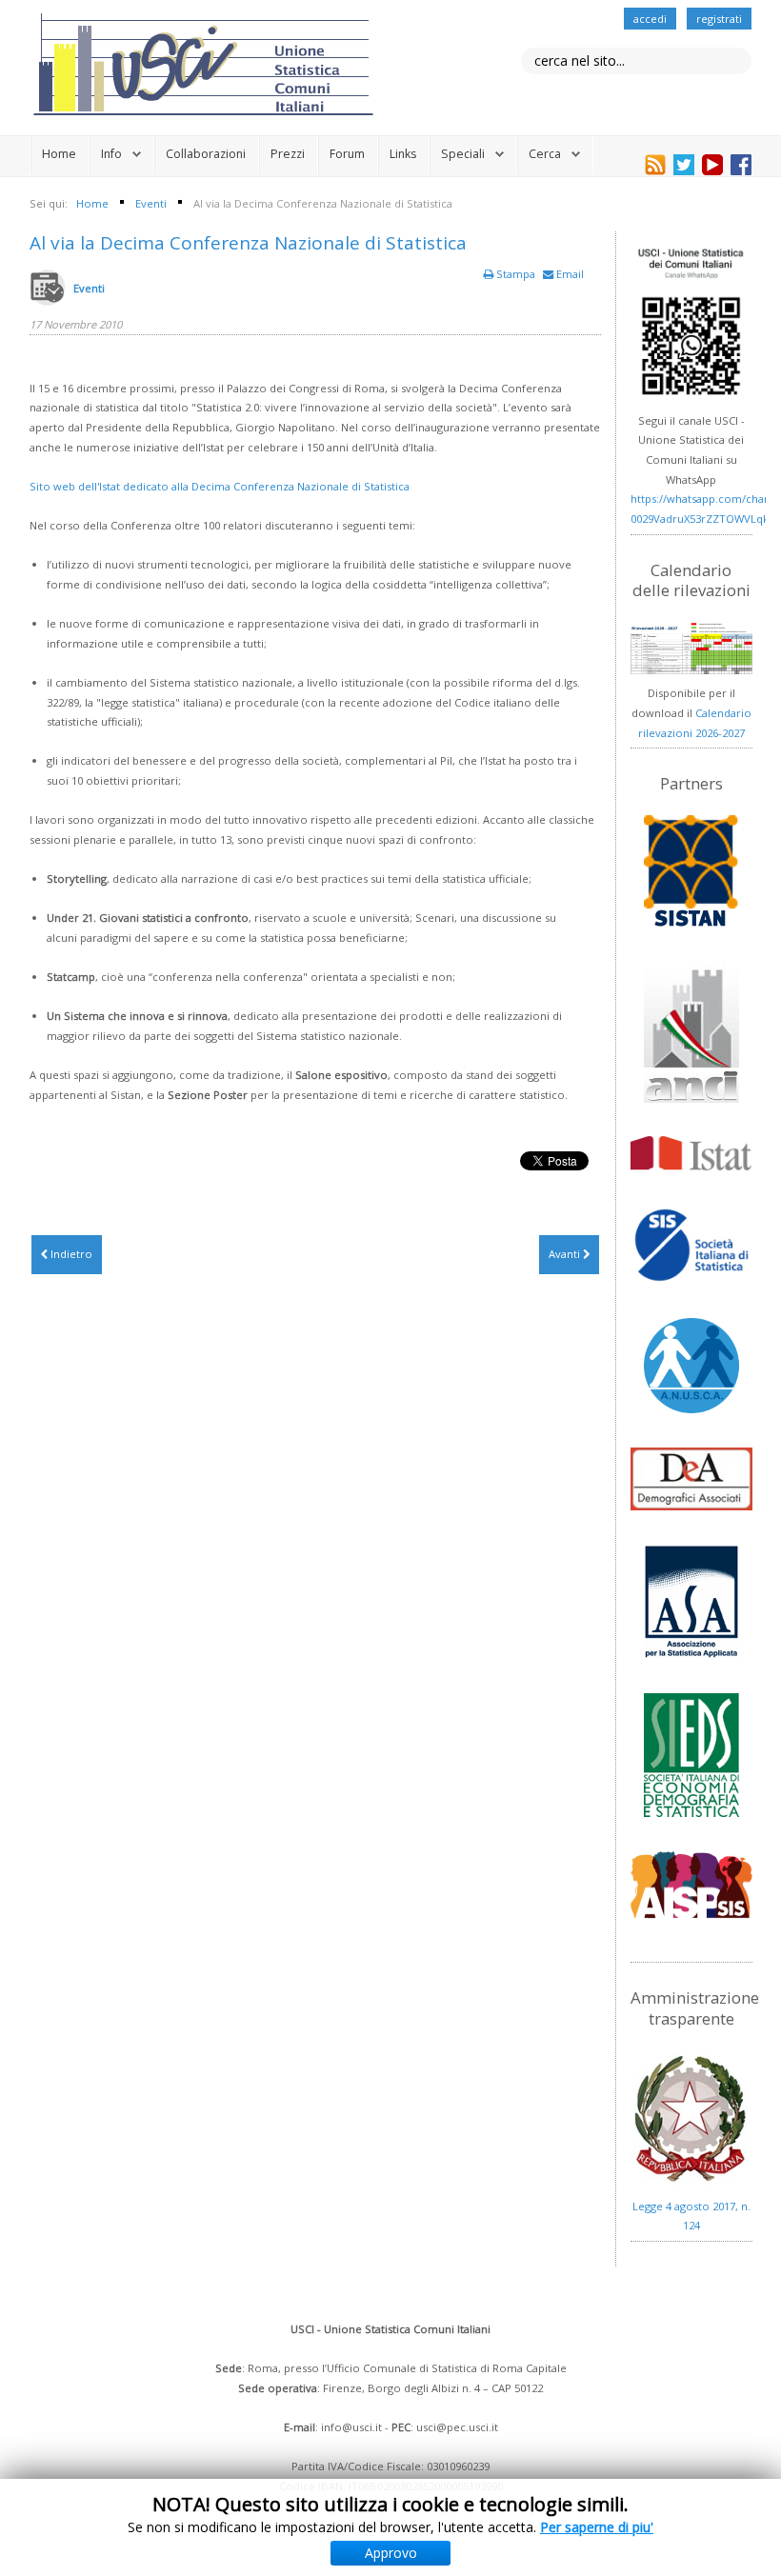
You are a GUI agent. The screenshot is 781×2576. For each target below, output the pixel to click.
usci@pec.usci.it (457, 2427)
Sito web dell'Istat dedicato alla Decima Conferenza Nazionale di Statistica (220, 486)
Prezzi (288, 154)
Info (111, 154)
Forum (347, 154)
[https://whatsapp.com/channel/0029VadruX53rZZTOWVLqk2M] (691, 322)
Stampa (516, 274)
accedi (650, 19)
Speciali (463, 154)
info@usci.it (351, 2427)
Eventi (89, 288)
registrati (719, 19)
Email (569, 274)
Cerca (545, 154)
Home (59, 154)
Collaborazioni (206, 154)
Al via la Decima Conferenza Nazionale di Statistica (248, 243)
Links (403, 154)
